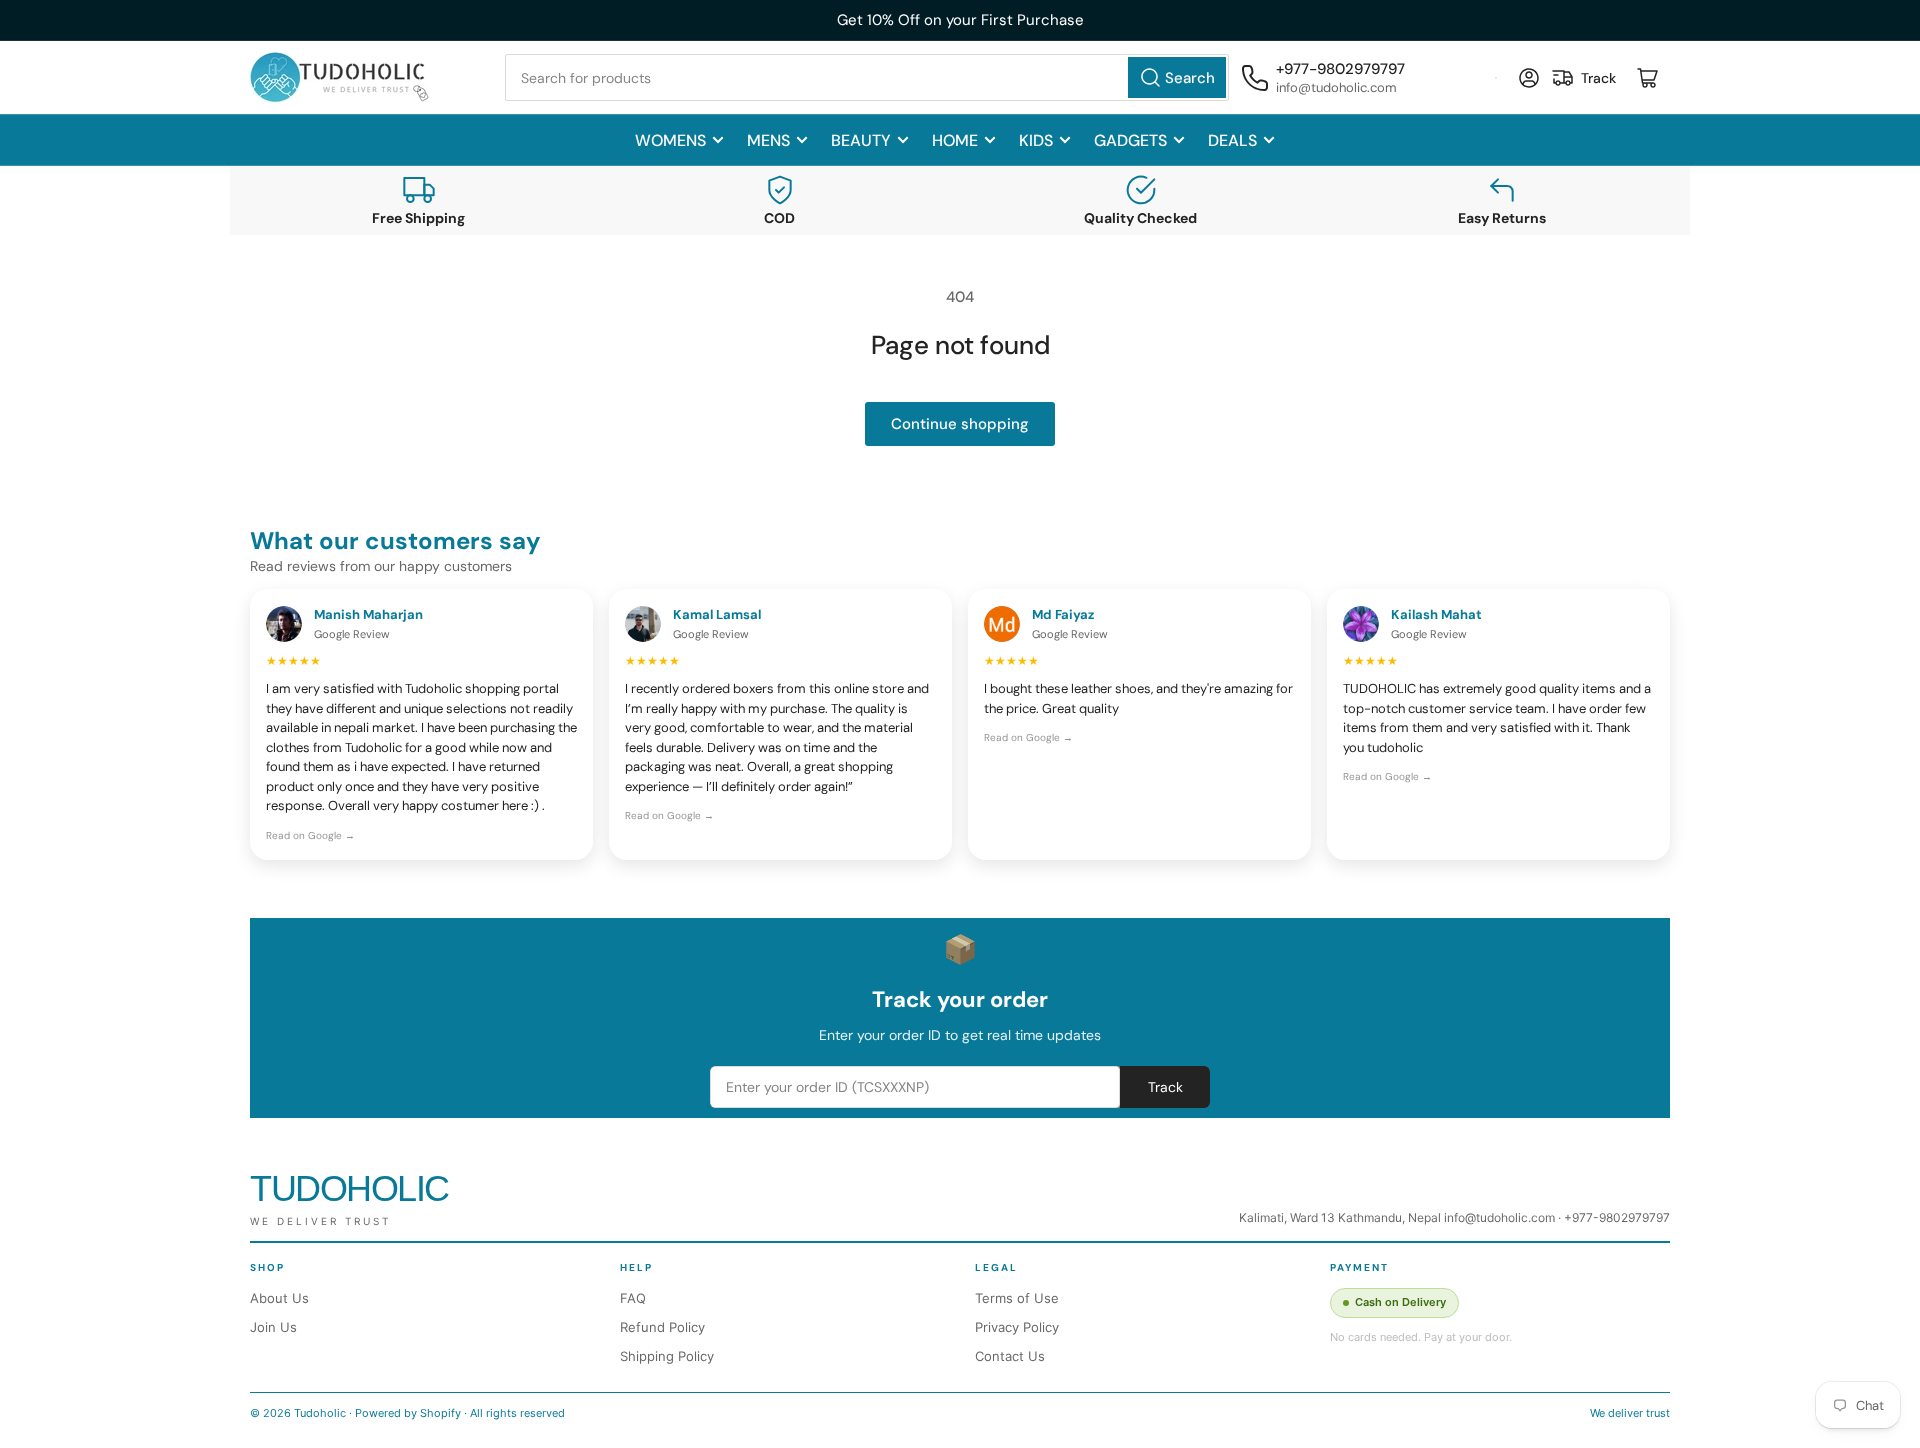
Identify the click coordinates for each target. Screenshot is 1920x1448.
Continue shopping (960, 424)
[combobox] (867, 77)
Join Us (273, 1327)
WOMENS (670, 140)
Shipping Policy (667, 1356)
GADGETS (1130, 140)
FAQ (633, 1298)
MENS (768, 140)
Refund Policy (662, 1327)
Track (1165, 1087)
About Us (279, 1298)
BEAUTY (861, 140)
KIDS (1036, 140)
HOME (955, 140)
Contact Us (1010, 1356)
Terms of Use (1017, 1298)
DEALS (1232, 140)
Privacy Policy (1017, 1327)
